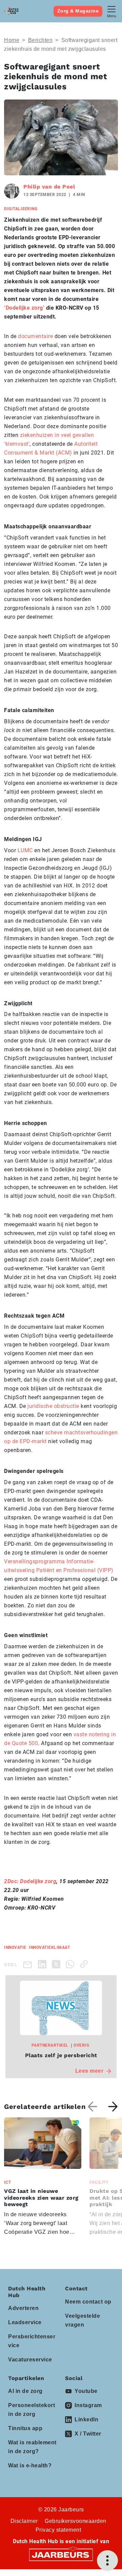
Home (12, 40)
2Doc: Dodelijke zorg (30, 1881)
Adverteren (23, 2308)
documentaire (35, 336)
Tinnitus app (25, 2428)
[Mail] (29, 1964)
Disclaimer (24, 2521)
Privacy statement (58, 2530)
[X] (57, 1964)
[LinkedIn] (44, 1964)
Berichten (40, 40)
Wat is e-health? (30, 2465)
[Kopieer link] (85, 1964)
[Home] (11, 11)
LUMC (24, 850)
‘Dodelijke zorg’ (24, 308)
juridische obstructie (53, 1406)
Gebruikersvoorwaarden (76, 2521)
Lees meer (89, 2071)
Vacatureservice (30, 2360)
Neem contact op (88, 2302)
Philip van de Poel (49, 187)
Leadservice (25, 2322)
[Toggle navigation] (111, 11)
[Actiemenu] (107, 2560)
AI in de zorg (25, 2391)
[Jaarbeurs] (61, 2555)
